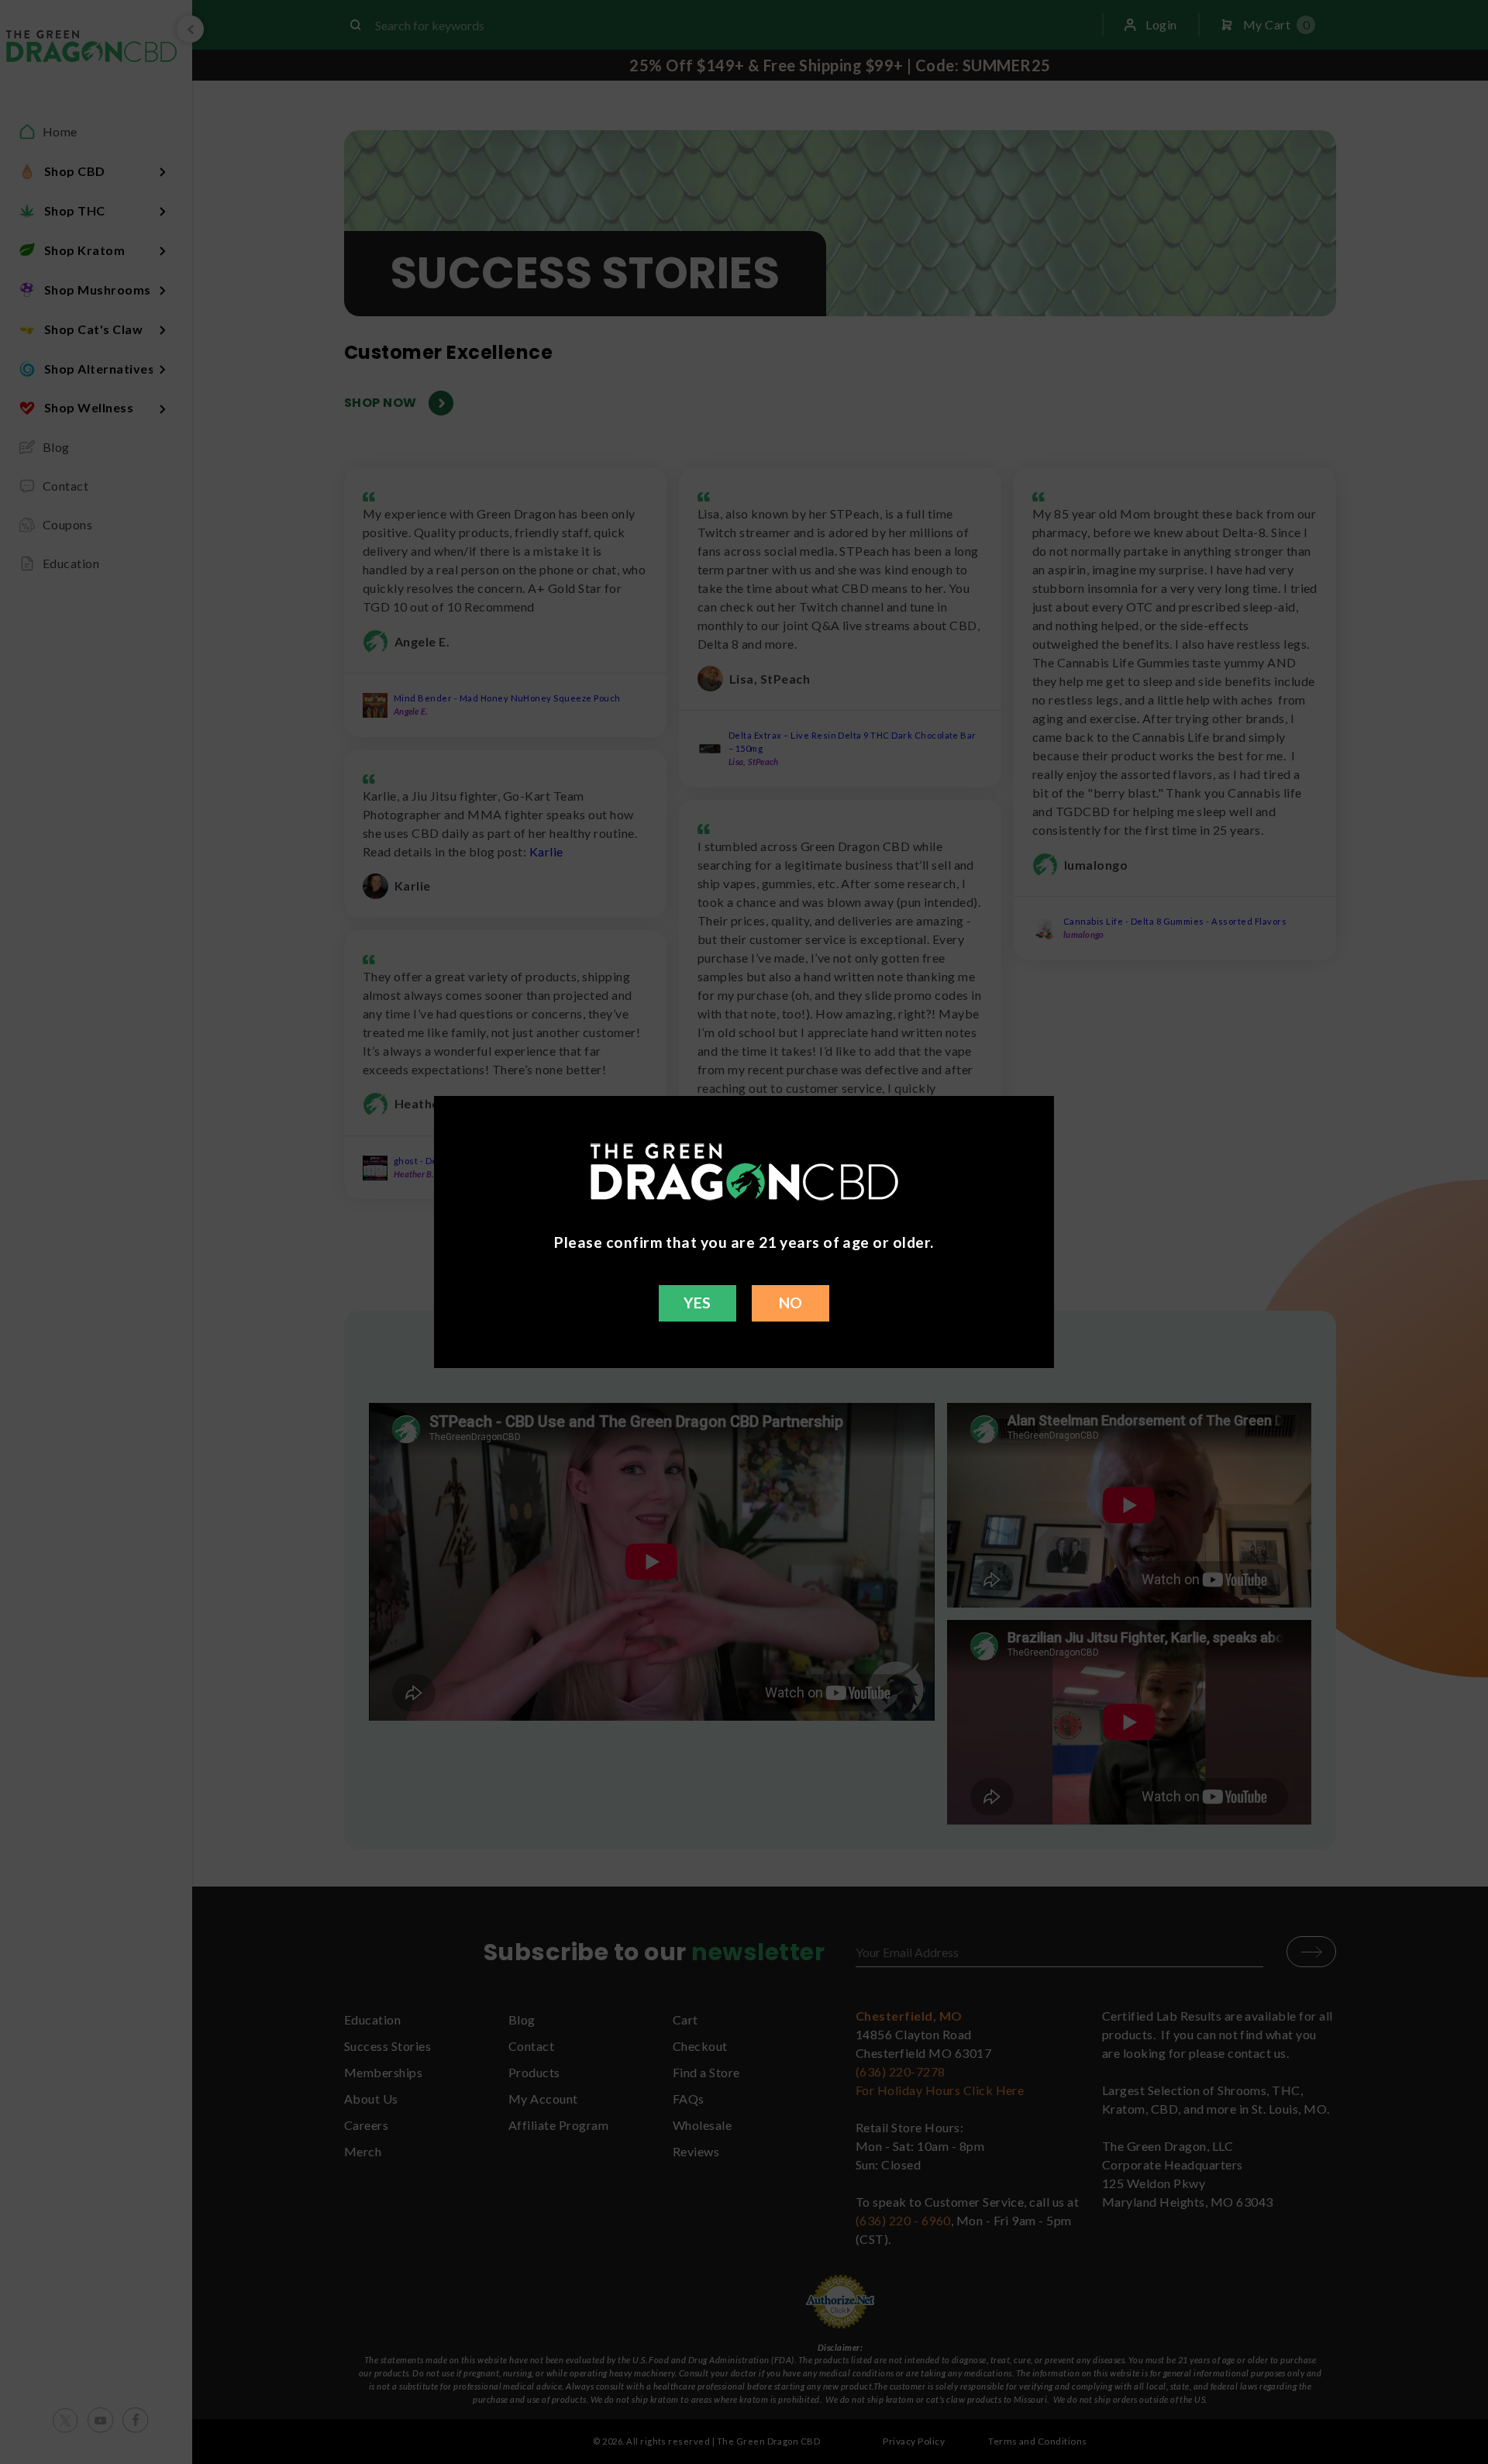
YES (697, 1303)
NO (791, 1303)
